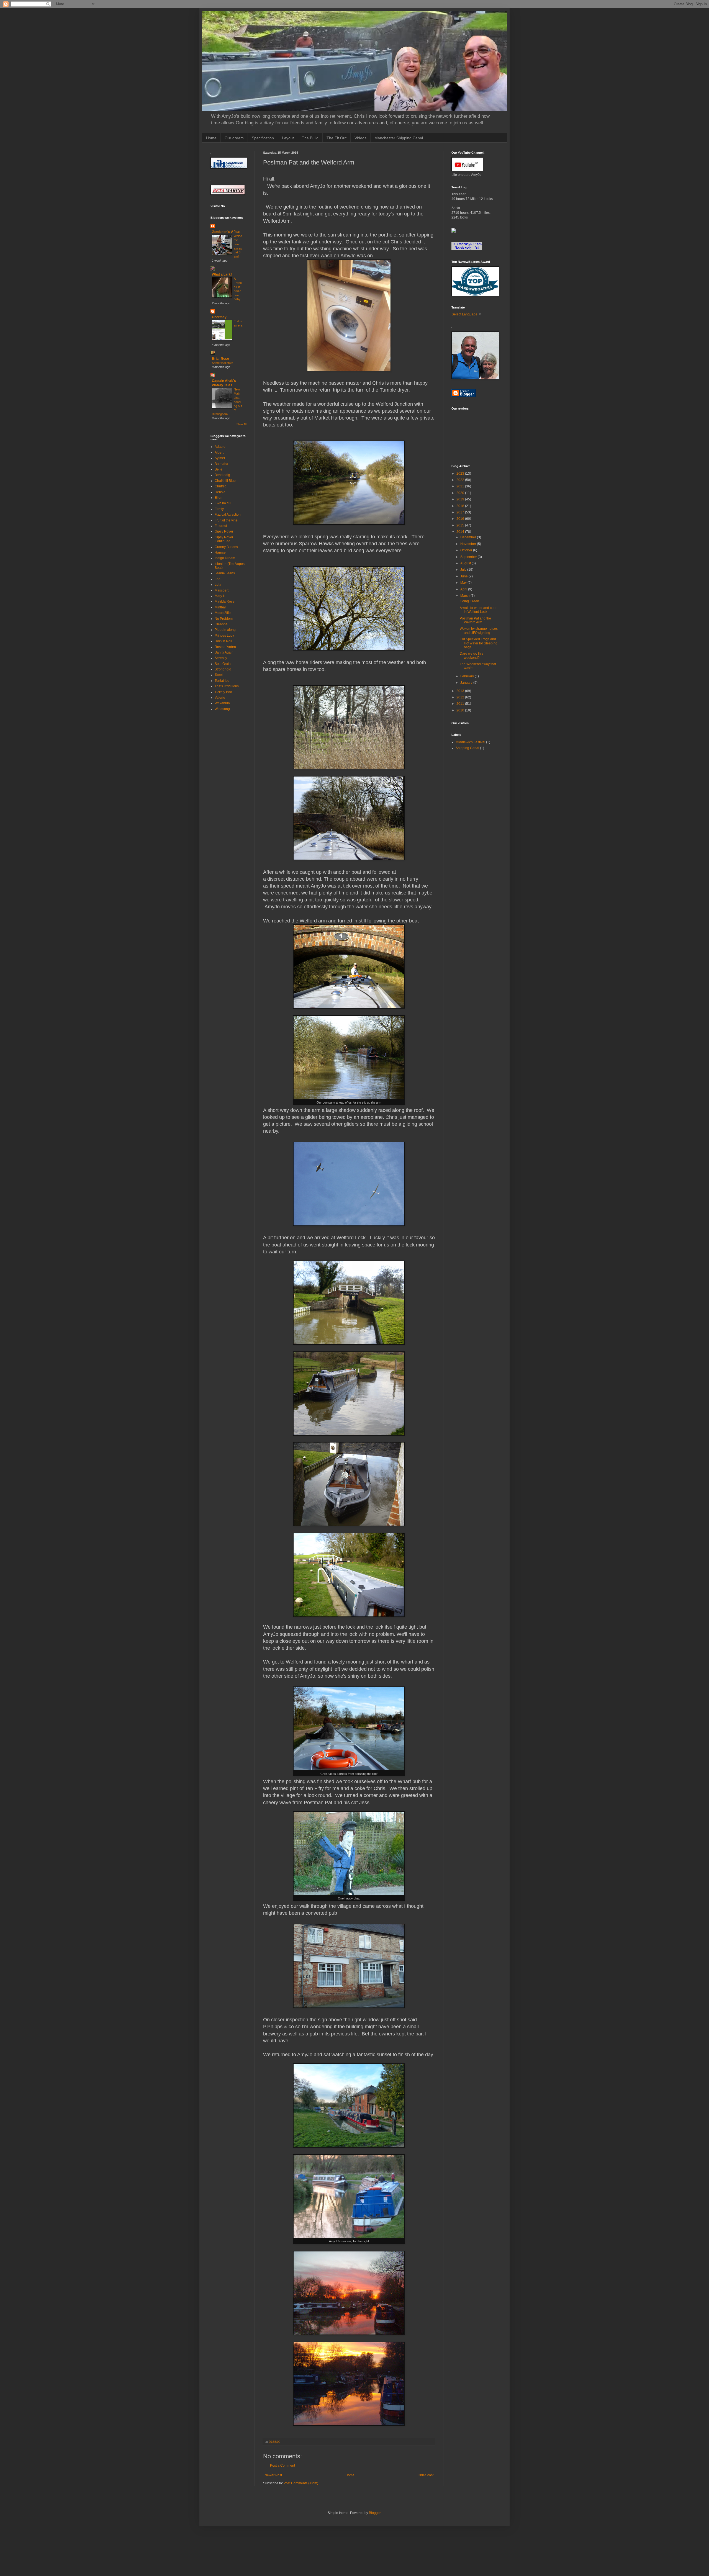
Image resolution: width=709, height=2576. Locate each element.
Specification (263, 138)
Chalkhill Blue (225, 481)
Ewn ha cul (223, 503)
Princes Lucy (224, 636)
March (465, 596)
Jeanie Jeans (225, 573)
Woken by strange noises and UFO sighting (479, 631)
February (467, 676)
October (467, 550)
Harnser (221, 552)
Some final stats (223, 363)
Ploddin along (225, 630)
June (464, 576)
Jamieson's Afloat (226, 232)
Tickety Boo (223, 692)
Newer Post (273, 2475)
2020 (461, 493)
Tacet (219, 675)
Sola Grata (223, 664)
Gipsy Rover (224, 531)
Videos (360, 138)
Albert (219, 453)
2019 (461, 499)
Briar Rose (220, 359)
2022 (461, 480)
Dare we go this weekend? (472, 655)
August (466, 563)
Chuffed (221, 486)
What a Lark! (222, 274)
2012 (461, 697)
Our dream (234, 138)
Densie (220, 492)
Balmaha (221, 464)
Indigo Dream (225, 558)
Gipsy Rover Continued (224, 539)
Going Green (469, 601)
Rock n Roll (223, 641)
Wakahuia (222, 703)
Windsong (222, 709)
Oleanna (221, 624)
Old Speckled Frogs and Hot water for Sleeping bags (479, 643)
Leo (218, 579)
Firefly (219, 509)
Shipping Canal (467, 748)
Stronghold (223, 669)
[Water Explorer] (454, 232)
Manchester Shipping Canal (399, 138)
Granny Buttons (226, 547)
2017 (461, 512)
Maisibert (222, 590)
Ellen (219, 498)
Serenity (221, 658)
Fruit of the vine (226, 520)
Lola (218, 585)
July (464, 570)
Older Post (426, 2475)
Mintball (221, 607)
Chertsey (219, 317)
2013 (461, 691)
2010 (461, 710)
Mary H (220, 596)
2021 (461, 486)
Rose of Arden (225, 647)
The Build (310, 138)
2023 (461, 474)
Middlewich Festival (470, 742)
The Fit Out (336, 138)
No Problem (224, 619)
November (469, 544)
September (469, 557)
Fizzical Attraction (228, 515)
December (469, 537)
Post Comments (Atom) (301, 2483)
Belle (219, 469)
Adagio (220, 447)
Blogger (375, 2513)
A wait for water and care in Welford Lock (478, 610)
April (464, 589)
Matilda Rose (225, 601)
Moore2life (223, 613)
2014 (461, 532)
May (464, 583)
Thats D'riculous (227, 686)
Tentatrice (222, 681)
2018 (461, 506)
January (467, 683)
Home (211, 138)
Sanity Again (224, 652)
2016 (461, 519)
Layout (288, 138)
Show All (242, 424)
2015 (461, 525)
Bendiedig (222, 475)
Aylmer (220, 458)
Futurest (221, 526)
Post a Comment (282, 2466)
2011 (461, 704)
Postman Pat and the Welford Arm (475, 620)
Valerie (220, 698)
